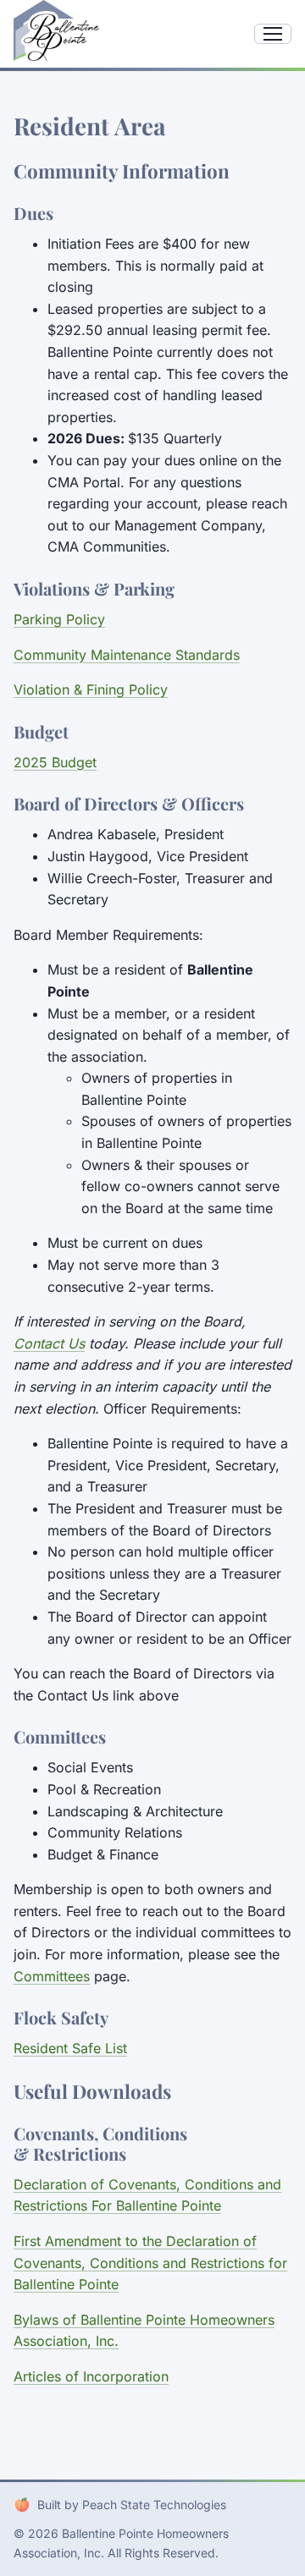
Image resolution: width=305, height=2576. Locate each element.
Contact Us (49, 1343)
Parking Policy (59, 619)
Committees (52, 1976)
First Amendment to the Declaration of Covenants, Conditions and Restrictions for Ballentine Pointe (150, 2263)
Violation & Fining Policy (91, 689)
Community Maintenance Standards (127, 655)
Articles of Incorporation (91, 2376)
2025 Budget (55, 762)
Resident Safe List (70, 2048)
